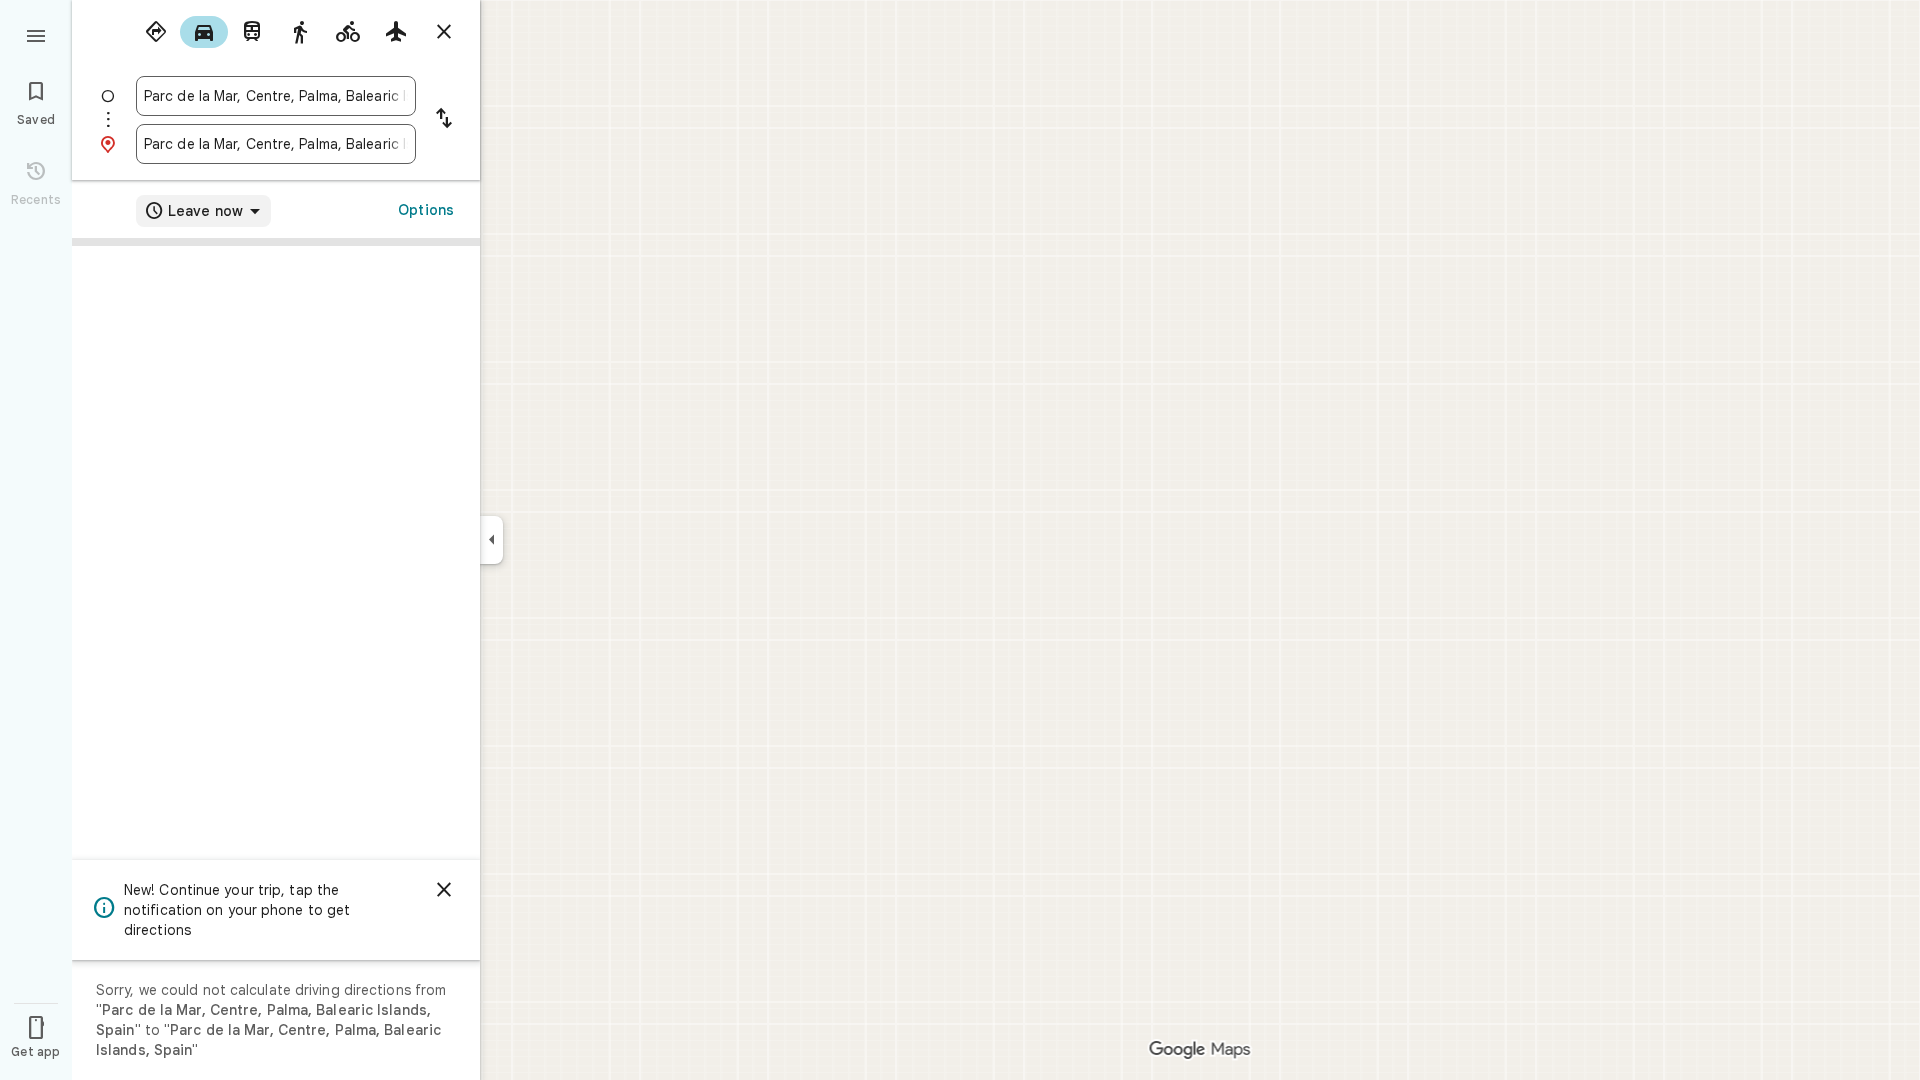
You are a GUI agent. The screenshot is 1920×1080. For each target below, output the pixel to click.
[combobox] (276, 96)
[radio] (156, 32)
